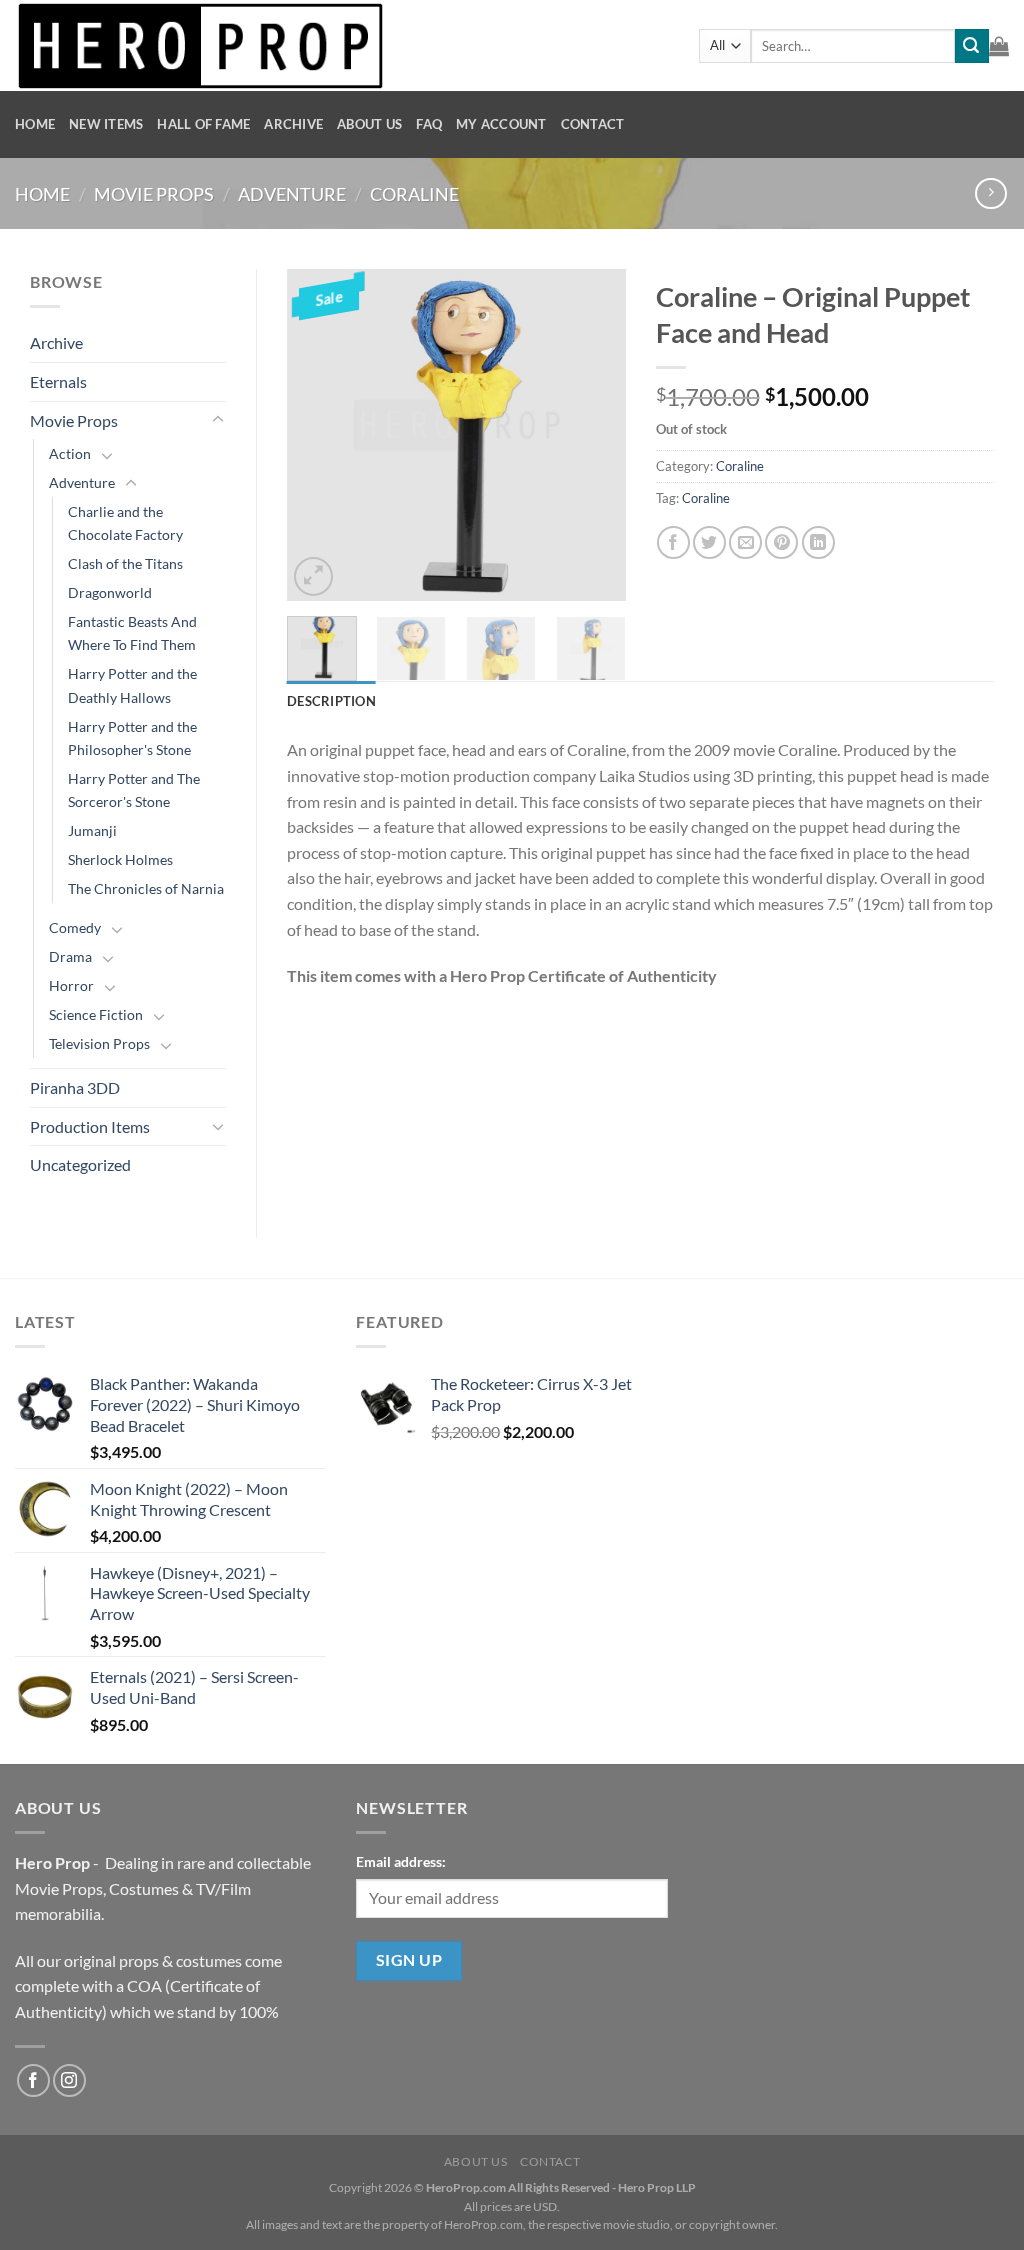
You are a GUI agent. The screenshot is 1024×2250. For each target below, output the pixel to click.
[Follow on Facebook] (33, 2080)
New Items (106, 124)
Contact (593, 124)
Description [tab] (331, 701)
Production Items (90, 1126)
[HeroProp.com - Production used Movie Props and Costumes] (342, 45)
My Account (501, 124)
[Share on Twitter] (709, 542)
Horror (71, 985)
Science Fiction (96, 1014)
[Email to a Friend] (745, 542)
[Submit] (972, 46)
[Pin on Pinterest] (781, 542)
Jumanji (92, 830)
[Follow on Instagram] (69, 2080)
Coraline (414, 194)
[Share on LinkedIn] (818, 542)
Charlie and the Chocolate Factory (125, 523)
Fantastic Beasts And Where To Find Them (132, 633)
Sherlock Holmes (120, 859)
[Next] (594, 435)
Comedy (75, 927)
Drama (70, 956)
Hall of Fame (203, 124)
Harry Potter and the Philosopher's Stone (132, 738)
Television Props (99, 1043)
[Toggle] (218, 420)
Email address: (401, 1861)
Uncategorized (80, 1164)
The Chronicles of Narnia (146, 888)
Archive (293, 124)
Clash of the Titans (125, 563)
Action (70, 453)
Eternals (58, 381)
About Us (369, 124)
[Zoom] (313, 576)
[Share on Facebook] (673, 542)
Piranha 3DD (75, 1087)
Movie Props (154, 194)
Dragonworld (110, 592)
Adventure (292, 194)
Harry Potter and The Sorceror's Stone (134, 790)
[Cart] (999, 46)
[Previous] (319, 435)
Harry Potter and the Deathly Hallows (132, 685)
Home (35, 124)
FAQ (429, 124)
